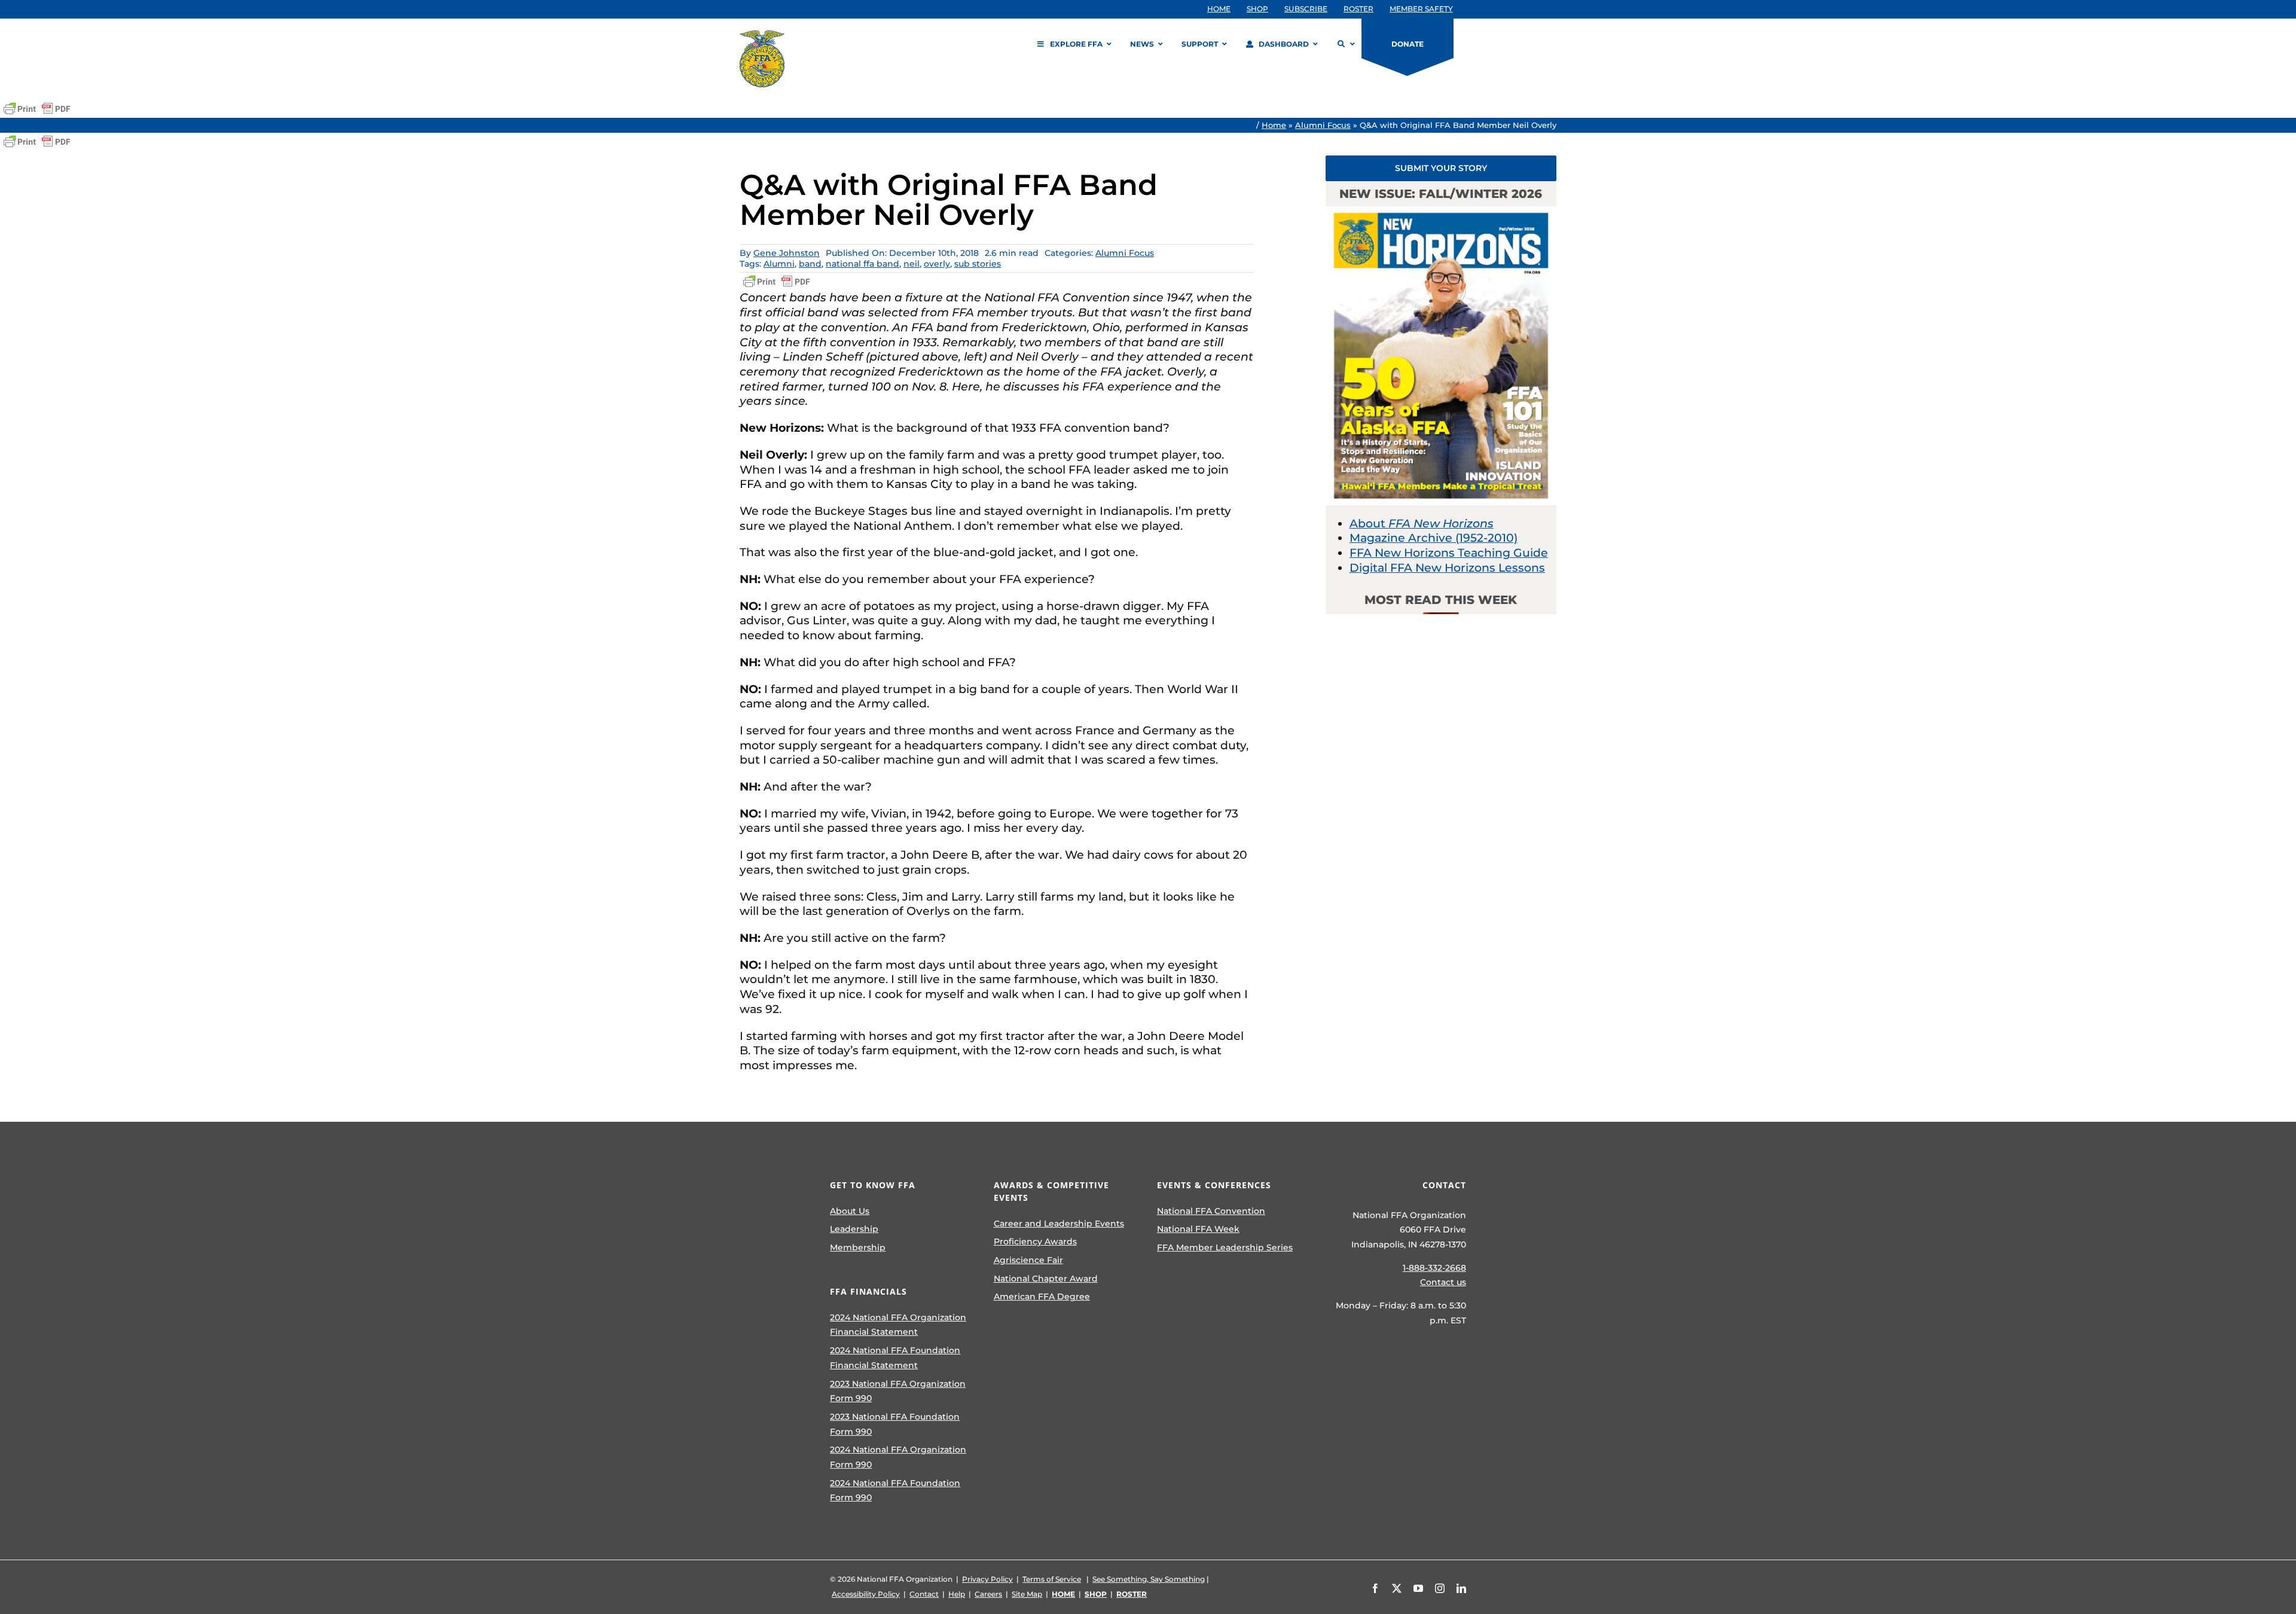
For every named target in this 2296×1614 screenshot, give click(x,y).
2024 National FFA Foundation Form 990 (895, 1491)
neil (912, 264)
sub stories (978, 264)
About (1422, 524)
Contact (924, 1594)
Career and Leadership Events (1059, 1224)
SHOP (1096, 1594)
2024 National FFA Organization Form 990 (898, 1457)
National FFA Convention (1211, 1211)
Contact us (1443, 1282)
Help (957, 1594)
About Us (850, 1211)
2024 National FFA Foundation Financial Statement (895, 1358)
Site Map (1027, 1594)
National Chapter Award (1046, 1279)
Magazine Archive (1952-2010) (1434, 538)
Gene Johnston (787, 253)
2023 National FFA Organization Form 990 (898, 1391)
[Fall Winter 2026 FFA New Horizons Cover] (1441, 212)
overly (937, 264)
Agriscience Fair (1028, 1260)
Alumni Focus (1323, 125)
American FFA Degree (1042, 1296)
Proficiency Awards (1035, 1241)
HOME (1063, 1594)
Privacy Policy (987, 1579)
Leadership (854, 1229)
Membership (858, 1247)
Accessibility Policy (866, 1594)
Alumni (779, 264)
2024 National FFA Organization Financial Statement (898, 1325)
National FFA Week (1198, 1229)
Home (1274, 125)
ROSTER (1132, 1594)
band (810, 264)
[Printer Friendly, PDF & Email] (37, 109)
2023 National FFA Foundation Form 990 (895, 1424)
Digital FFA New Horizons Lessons (1447, 568)
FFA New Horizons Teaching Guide (1449, 553)
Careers (988, 1594)
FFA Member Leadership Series (1225, 1247)
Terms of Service (1052, 1579)
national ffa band (862, 264)
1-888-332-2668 (1434, 1268)
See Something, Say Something (1149, 1579)
